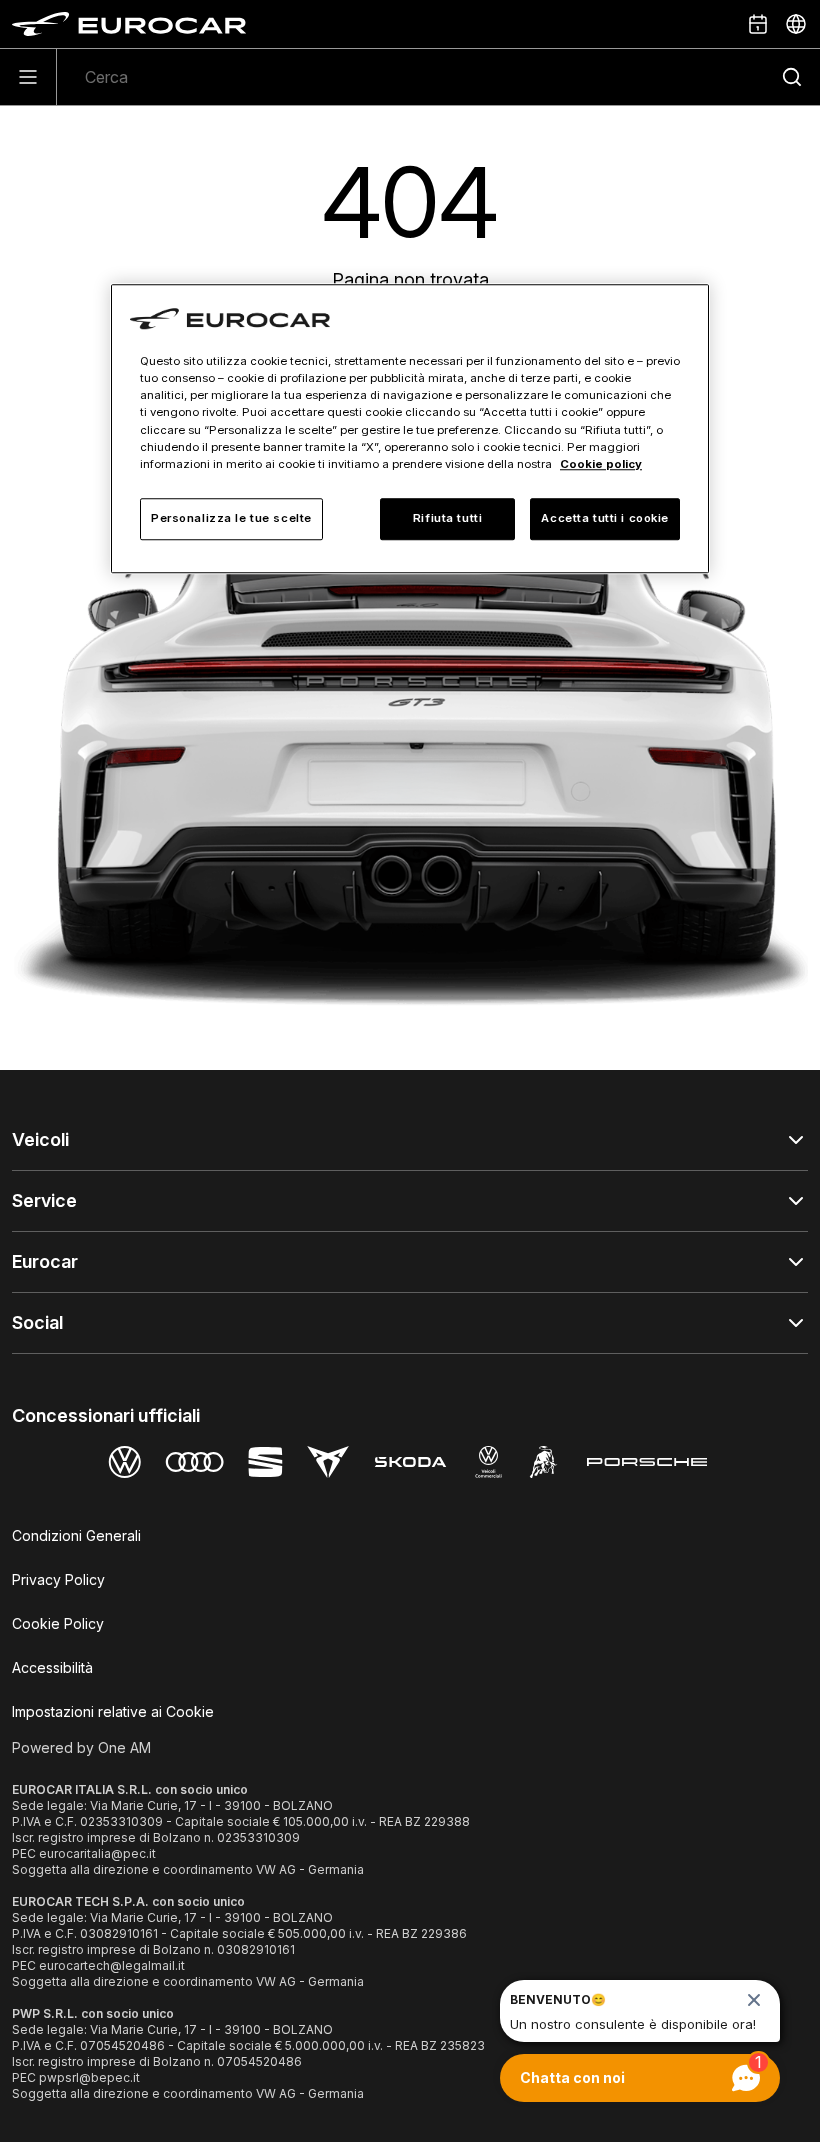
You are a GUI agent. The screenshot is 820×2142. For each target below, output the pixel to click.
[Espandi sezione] (796, 1140)
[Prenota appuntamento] (758, 24)
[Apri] (28, 77)
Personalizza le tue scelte (231, 518)
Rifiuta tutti (447, 518)
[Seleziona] (796, 24)
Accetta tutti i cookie (605, 518)
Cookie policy (601, 464)
